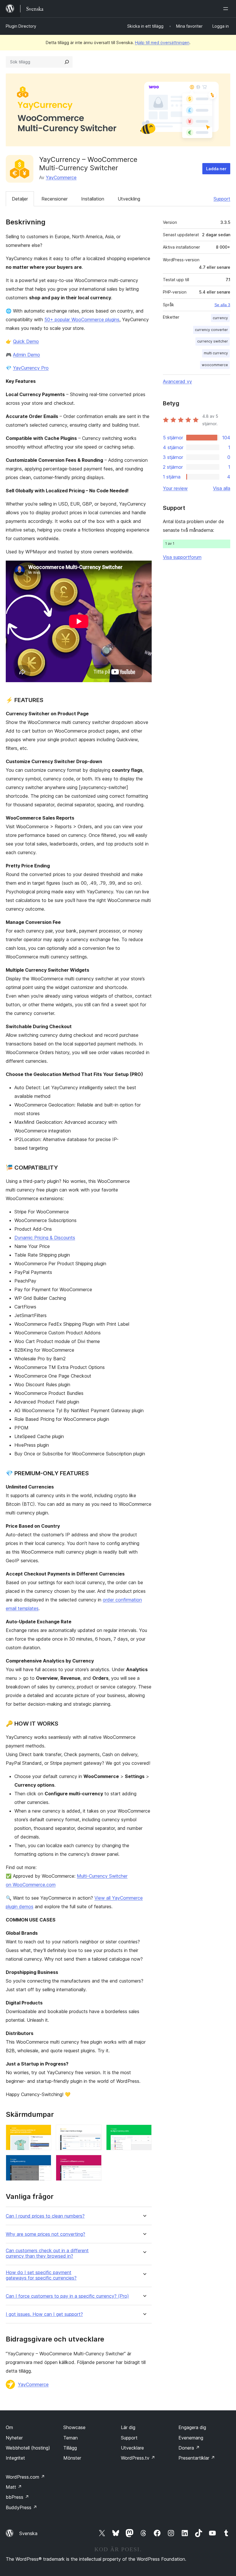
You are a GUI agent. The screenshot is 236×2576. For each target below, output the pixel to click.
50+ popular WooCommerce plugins (82, 319)
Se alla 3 (222, 305)
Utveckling (129, 199)
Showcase (74, 2427)
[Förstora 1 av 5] (43, 2132)
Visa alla (222, 488)
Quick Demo (26, 341)
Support (222, 199)
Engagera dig (192, 2427)
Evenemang (191, 2438)
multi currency (216, 353)
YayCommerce (61, 177)
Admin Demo (26, 355)
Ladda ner (216, 169)
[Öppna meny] (227, 9)
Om (9, 2427)
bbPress (17, 2497)
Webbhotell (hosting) (28, 2448)
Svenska (28, 2533)
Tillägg (70, 2448)
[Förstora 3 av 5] (144, 2132)
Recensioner (55, 199)
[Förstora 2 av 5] (94, 2132)
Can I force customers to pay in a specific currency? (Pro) (67, 2296)
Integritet (15, 2458)
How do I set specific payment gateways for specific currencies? (41, 2275)
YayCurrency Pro (31, 368)
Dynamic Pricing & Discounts (45, 1238)
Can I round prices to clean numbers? (45, 2216)
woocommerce (215, 365)
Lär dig (128, 2427)
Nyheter (14, 2438)
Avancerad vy (177, 381)
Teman (71, 2438)
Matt (14, 2487)
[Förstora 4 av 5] (43, 2163)
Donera (189, 2448)
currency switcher (213, 341)
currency (220, 318)
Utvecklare (132, 2448)
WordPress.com (25, 2477)
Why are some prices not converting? (45, 2234)
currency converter (211, 330)
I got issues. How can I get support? (44, 2314)
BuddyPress (21, 2507)
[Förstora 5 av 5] (94, 2163)
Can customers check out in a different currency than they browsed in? (47, 2253)
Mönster (72, 2458)
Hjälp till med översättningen (162, 42)
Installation (93, 199)
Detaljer (20, 199)
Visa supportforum (182, 557)
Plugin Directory (21, 26)
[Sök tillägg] (67, 62)
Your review (175, 488)
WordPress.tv (138, 2458)
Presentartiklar (197, 2458)
